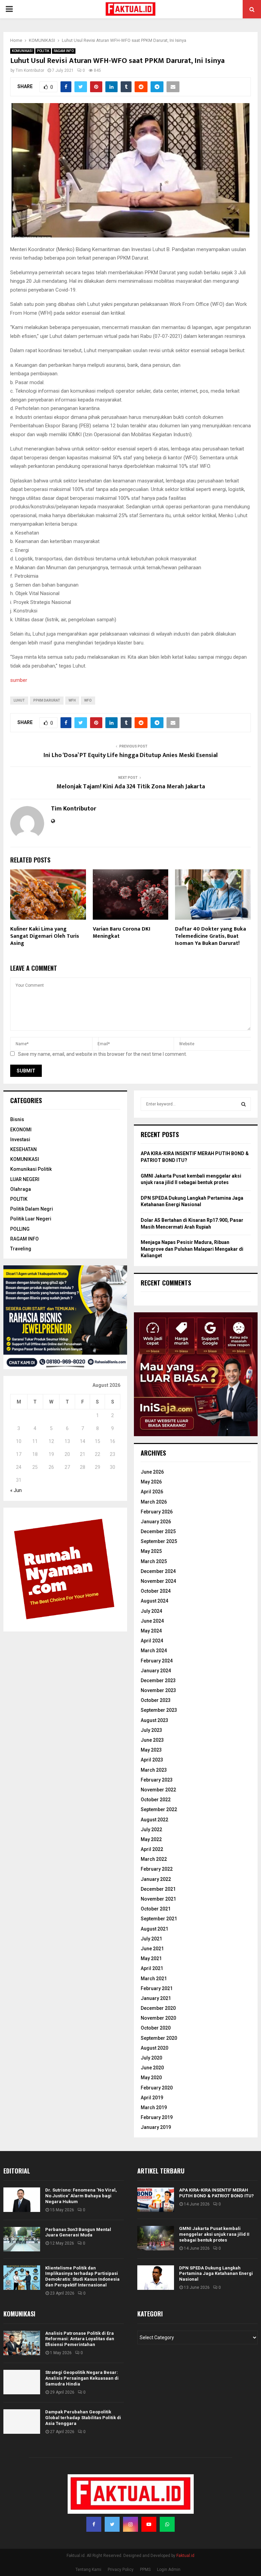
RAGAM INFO (64, 51)
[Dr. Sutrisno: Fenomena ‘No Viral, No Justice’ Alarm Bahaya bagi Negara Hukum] (22, 2200)
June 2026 (152, 1472)
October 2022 (156, 1800)
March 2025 (154, 1561)
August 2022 (154, 1820)
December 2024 (158, 1571)
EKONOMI (21, 1130)
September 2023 (159, 1710)
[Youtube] (149, 2524)
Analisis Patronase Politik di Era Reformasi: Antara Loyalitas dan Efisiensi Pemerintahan (80, 2339)
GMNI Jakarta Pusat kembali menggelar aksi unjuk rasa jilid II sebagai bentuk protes (214, 2234)
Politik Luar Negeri (31, 1219)
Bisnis (17, 1119)
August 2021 (154, 1929)
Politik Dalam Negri (32, 1209)
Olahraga (21, 1189)
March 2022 (154, 1859)
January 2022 (156, 1879)
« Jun (16, 1490)
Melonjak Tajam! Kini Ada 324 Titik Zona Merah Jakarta (131, 787)
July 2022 (151, 1830)
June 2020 (152, 2068)
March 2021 (154, 1979)
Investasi (20, 1139)
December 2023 (158, 1680)
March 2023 (154, 1770)
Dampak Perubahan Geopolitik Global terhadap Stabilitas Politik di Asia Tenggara (83, 2418)
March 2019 (154, 2107)
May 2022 (151, 1839)
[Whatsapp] (167, 2524)
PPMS (145, 2570)
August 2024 (154, 1601)
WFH (72, 700)
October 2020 (156, 2028)
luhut (19, 700)
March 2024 (154, 1651)
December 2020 (158, 2008)
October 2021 (156, 1909)
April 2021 (152, 1968)
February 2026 (157, 1512)
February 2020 (157, 2088)
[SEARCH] (243, 1104)
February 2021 (157, 1988)
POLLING (20, 1229)
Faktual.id (185, 2556)
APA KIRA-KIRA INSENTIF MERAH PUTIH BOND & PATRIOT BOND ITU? (216, 2193)
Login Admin (169, 2570)
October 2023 (156, 1700)
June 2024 (152, 1621)
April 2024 (152, 1641)
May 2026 (151, 1482)
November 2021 (158, 1899)
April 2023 (152, 1760)
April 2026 (152, 1492)
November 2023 (158, 1690)
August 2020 (154, 2048)
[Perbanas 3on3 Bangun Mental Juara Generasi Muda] (22, 2239)
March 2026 (154, 1502)
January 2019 (156, 2127)
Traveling (21, 1249)
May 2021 (151, 1958)
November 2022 (158, 1790)
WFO (88, 700)
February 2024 (157, 1661)
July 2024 (151, 1611)
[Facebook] (94, 2524)
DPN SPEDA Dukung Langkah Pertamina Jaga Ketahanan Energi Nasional (216, 2274)
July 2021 (151, 1939)
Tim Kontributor (30, 70)
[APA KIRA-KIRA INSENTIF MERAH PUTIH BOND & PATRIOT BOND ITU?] (156, 2200)
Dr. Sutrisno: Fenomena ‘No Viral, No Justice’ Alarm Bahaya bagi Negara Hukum (81, 2196)
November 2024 (158, 1581)
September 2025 (159, 1541)
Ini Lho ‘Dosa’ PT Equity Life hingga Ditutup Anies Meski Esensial (131, 755)
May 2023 (151, 1750)
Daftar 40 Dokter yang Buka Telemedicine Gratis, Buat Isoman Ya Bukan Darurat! (211, 936)
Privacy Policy (121, 2570)
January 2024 (156, 1671)
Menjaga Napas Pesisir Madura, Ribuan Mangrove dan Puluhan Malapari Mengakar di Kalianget (192, 1249)
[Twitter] (112, 2524)
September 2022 (159, 1809)
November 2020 (158, 2018)
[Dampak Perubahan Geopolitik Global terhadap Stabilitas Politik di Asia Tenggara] (22, 2422)
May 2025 (151, 1551)
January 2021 (156, 1998)
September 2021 (159, 1919)
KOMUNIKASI (22, 51)
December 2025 (158, 1531)
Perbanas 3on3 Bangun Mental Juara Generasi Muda (78, 2232)
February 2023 (157, 1780)
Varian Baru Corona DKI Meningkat (121, 933)
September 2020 (159, 2038)
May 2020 (151, 2078)
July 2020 (151, 2058)
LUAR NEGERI (25, 1179)
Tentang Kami (88, 2570)
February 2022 (157, 1869)
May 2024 (151, 1631)
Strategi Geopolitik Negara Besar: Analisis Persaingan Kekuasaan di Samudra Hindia (82, 2378)
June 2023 (152, 1740)
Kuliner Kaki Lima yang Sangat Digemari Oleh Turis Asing (45, 936)
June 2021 (152, 1949)
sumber (19, 680)
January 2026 (156, 1522)
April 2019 (152, 2098)
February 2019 (157, 2117)
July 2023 (151, 1730)
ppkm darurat (47, 700)
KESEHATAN (23, 1149)
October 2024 (156, 1591)
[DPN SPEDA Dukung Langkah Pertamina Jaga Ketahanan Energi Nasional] (156, 2278)
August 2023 (154, 1720)
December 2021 (158, 1889)
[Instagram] (130, 2524)
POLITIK (43, 51)
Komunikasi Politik (31, 1169)
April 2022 (152, 1849)
